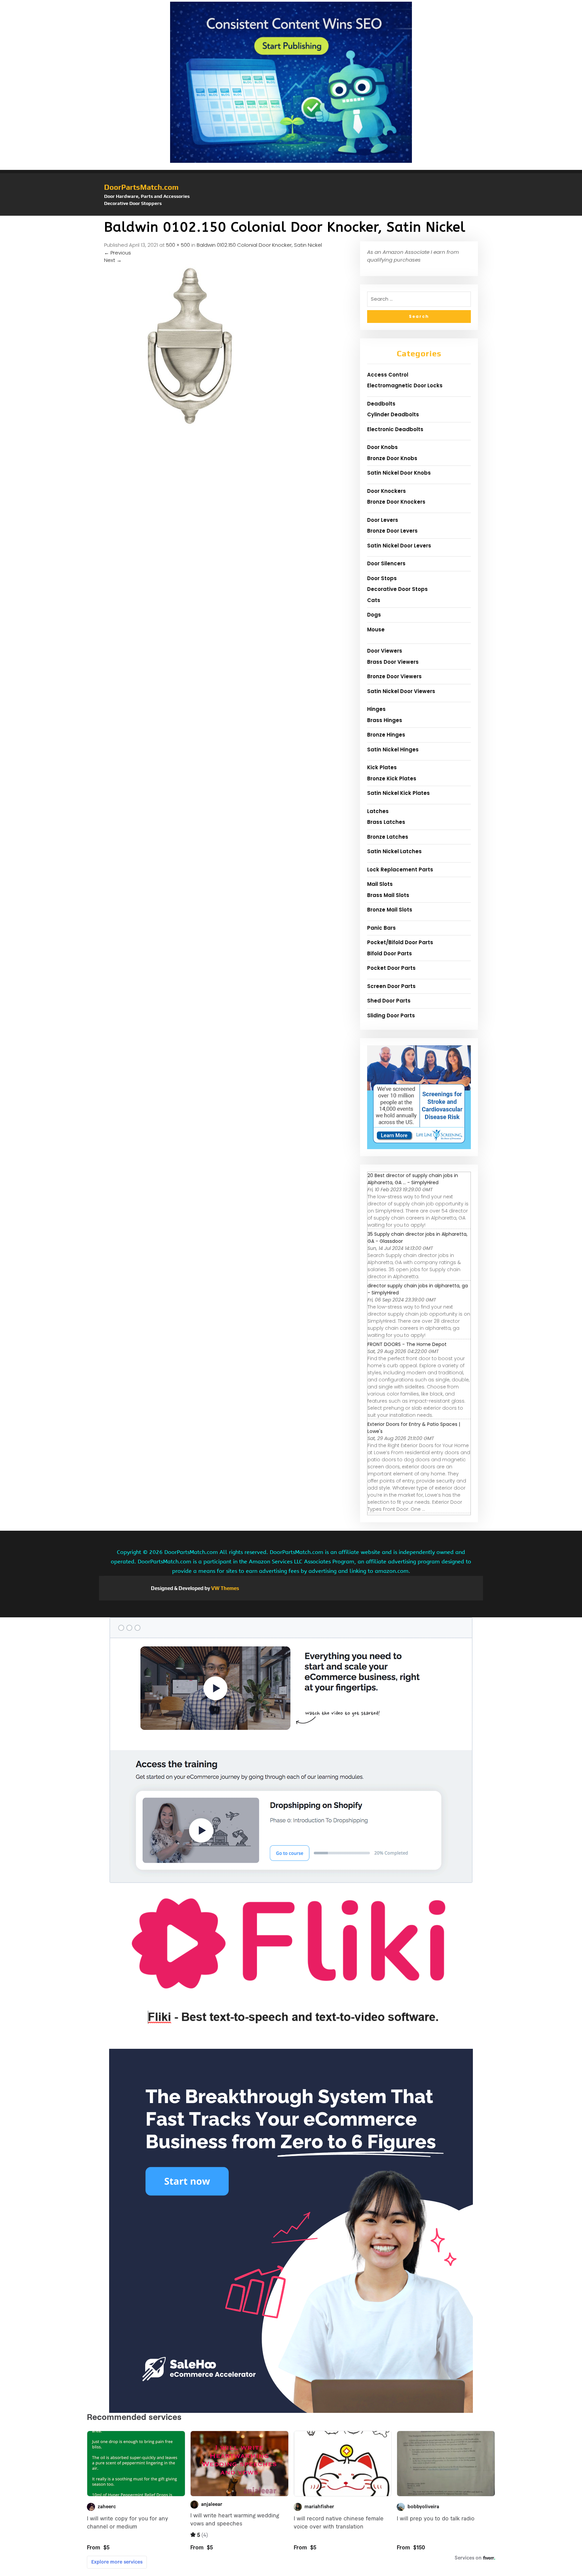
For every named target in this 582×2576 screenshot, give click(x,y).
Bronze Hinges (386, 735)
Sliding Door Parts (391, 1015)
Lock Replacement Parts (400, 870)
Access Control (388, 375)
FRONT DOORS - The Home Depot (407, 1344)
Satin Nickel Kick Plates (398, 793)
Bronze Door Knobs (392, 458)
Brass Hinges (385, 720)
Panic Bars (381, 928)
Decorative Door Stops (397, 589)
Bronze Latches (388, 837)
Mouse (376, 630)
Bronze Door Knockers (396, 502)
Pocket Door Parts (391, 968)
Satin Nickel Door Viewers (401, 691)
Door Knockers (386, 491)
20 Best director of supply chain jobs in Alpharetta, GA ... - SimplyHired (413, 1179)
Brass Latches (386, 822)
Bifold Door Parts (390, 953)
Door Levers (383, 520)
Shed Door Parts (389, 1001)
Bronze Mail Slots (390, 910)
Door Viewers (385, 651)
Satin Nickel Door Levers (399, 546)
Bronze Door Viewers (394, 676)
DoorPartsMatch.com (141, 187)
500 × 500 (178, 245)
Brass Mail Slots (388, 895)
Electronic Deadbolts (395, 429)
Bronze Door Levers (392, 531)
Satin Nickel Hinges (393, 750)
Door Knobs (382, 447)
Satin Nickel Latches (394, 851)
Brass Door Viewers (393, 662)
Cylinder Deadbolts (393, 414)
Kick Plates (382, 767)
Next (113, 260)
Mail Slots (380, 884)
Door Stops (382, 578)
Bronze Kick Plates (392, 778)
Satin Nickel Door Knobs (399, 473)
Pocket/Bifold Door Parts (400, 942)
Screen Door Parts (391, 986)
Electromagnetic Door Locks (405, 385)
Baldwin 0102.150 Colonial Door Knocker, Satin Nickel (259, 245)
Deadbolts (381, 404)
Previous (118, 253)
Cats (374, 600)
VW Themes (225, 1588)
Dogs (374, 615)
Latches (378, 811)
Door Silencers (386, 563)
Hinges (376, 709)
